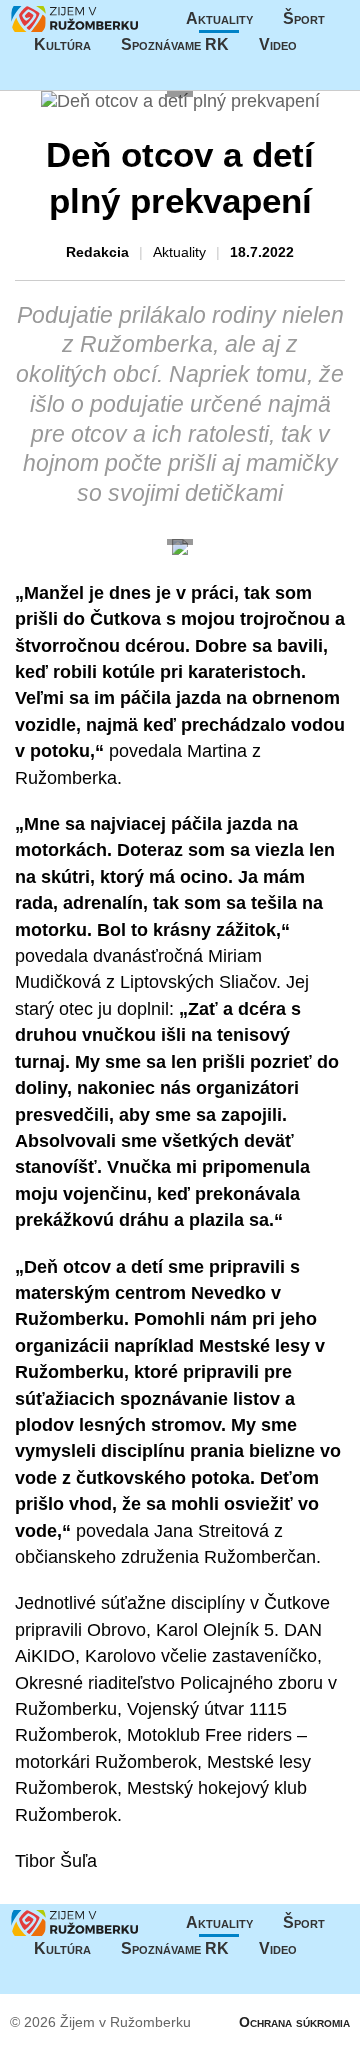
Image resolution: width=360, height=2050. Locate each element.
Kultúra (62, 44)
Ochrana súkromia (294, 2022)
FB (327, 45)
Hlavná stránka (75, 19)
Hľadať (180, 71)
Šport (304, 18)
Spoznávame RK (175, 44)
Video (278, 44)
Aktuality (219, 18)
